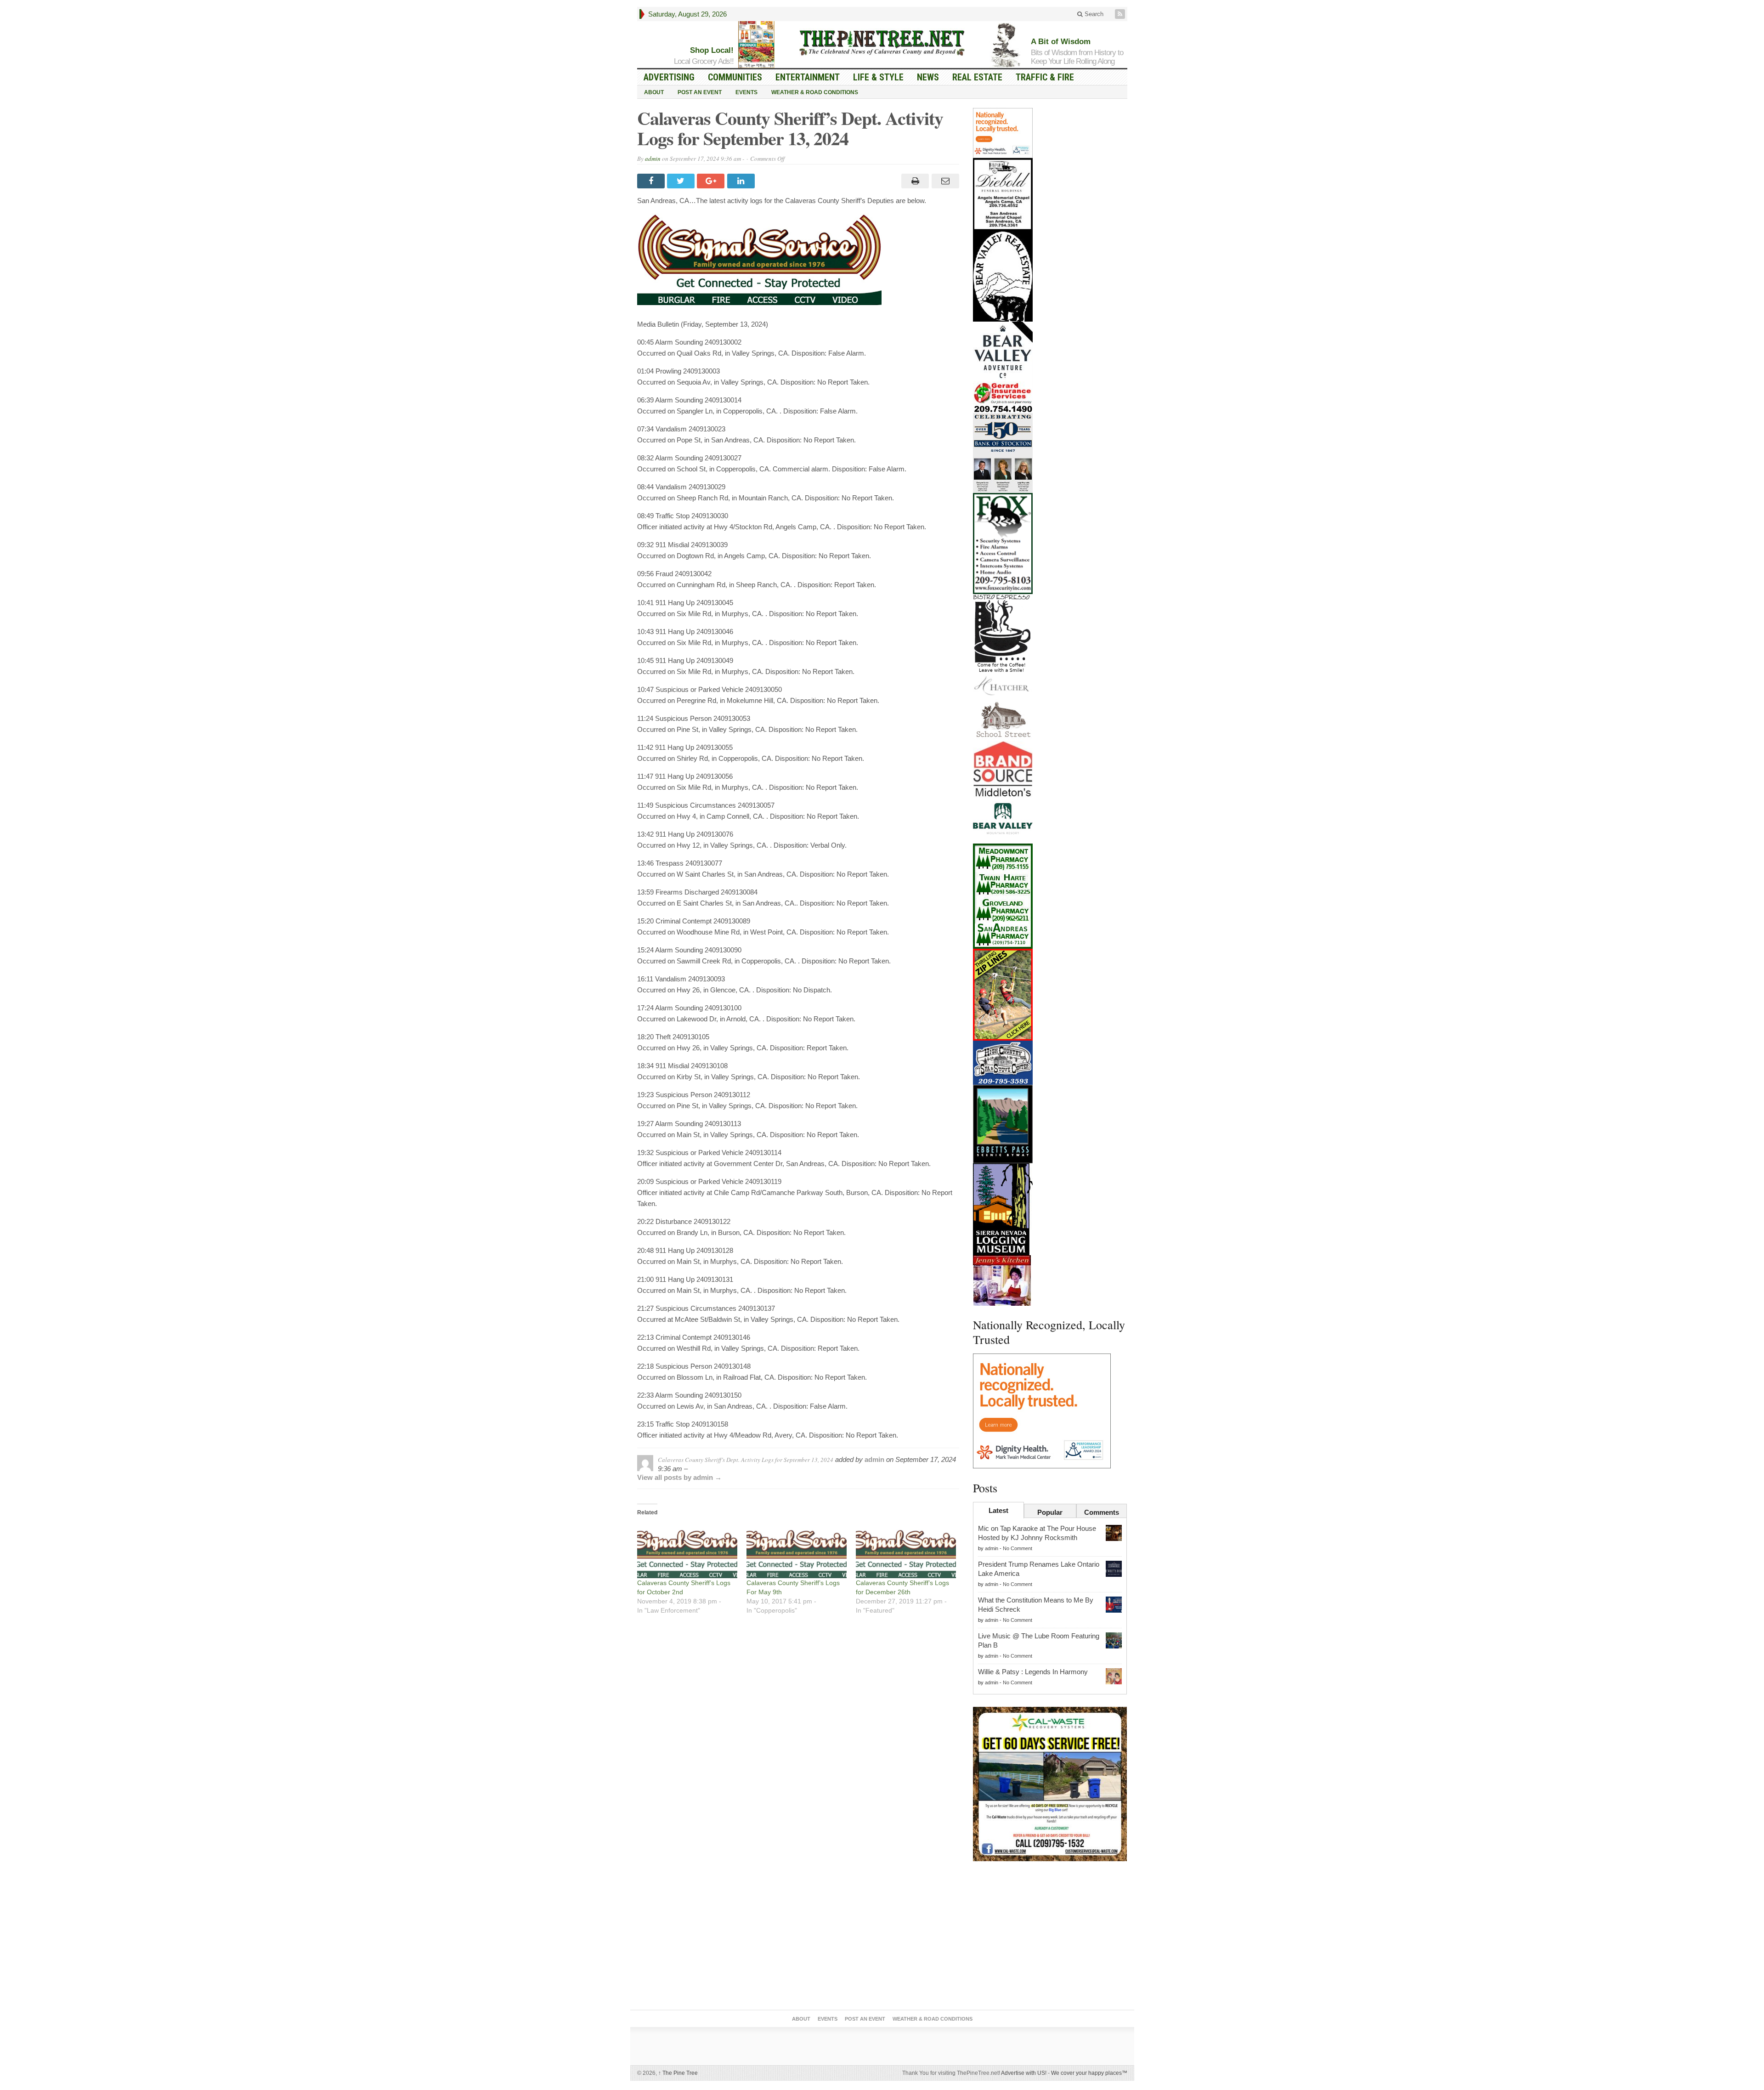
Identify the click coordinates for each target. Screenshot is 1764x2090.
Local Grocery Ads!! (704, 61)
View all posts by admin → (679, 1477)
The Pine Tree (678, 2073)
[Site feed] (1121, 14)
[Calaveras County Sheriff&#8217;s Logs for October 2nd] (687, 1549)
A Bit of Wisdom (1061, 42)
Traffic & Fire (1045, 77)
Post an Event (700, 92)
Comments (1102, 1512)
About (654, 92)
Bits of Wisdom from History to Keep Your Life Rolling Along (1077, 57)
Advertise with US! (1024, 2073)
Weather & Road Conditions (815, 92)
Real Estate (977, 77)
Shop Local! (712, 50)
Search (1093, 14)
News (928, 77)
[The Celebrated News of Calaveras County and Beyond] (882, 42)
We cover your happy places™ (1089, 2073)
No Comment (1018, 1548)
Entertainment (808, 77)
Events (746, 92)
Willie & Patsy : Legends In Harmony (1033, 1672)
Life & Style (878, 77)
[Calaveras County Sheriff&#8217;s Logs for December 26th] (906, 1549)
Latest (998, 1510)
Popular (1050, 1512)
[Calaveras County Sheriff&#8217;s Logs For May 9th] (797, 1549)
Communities (735, 77)
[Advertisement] (1050, 1937)
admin (653, 159)
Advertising (669, 77)
